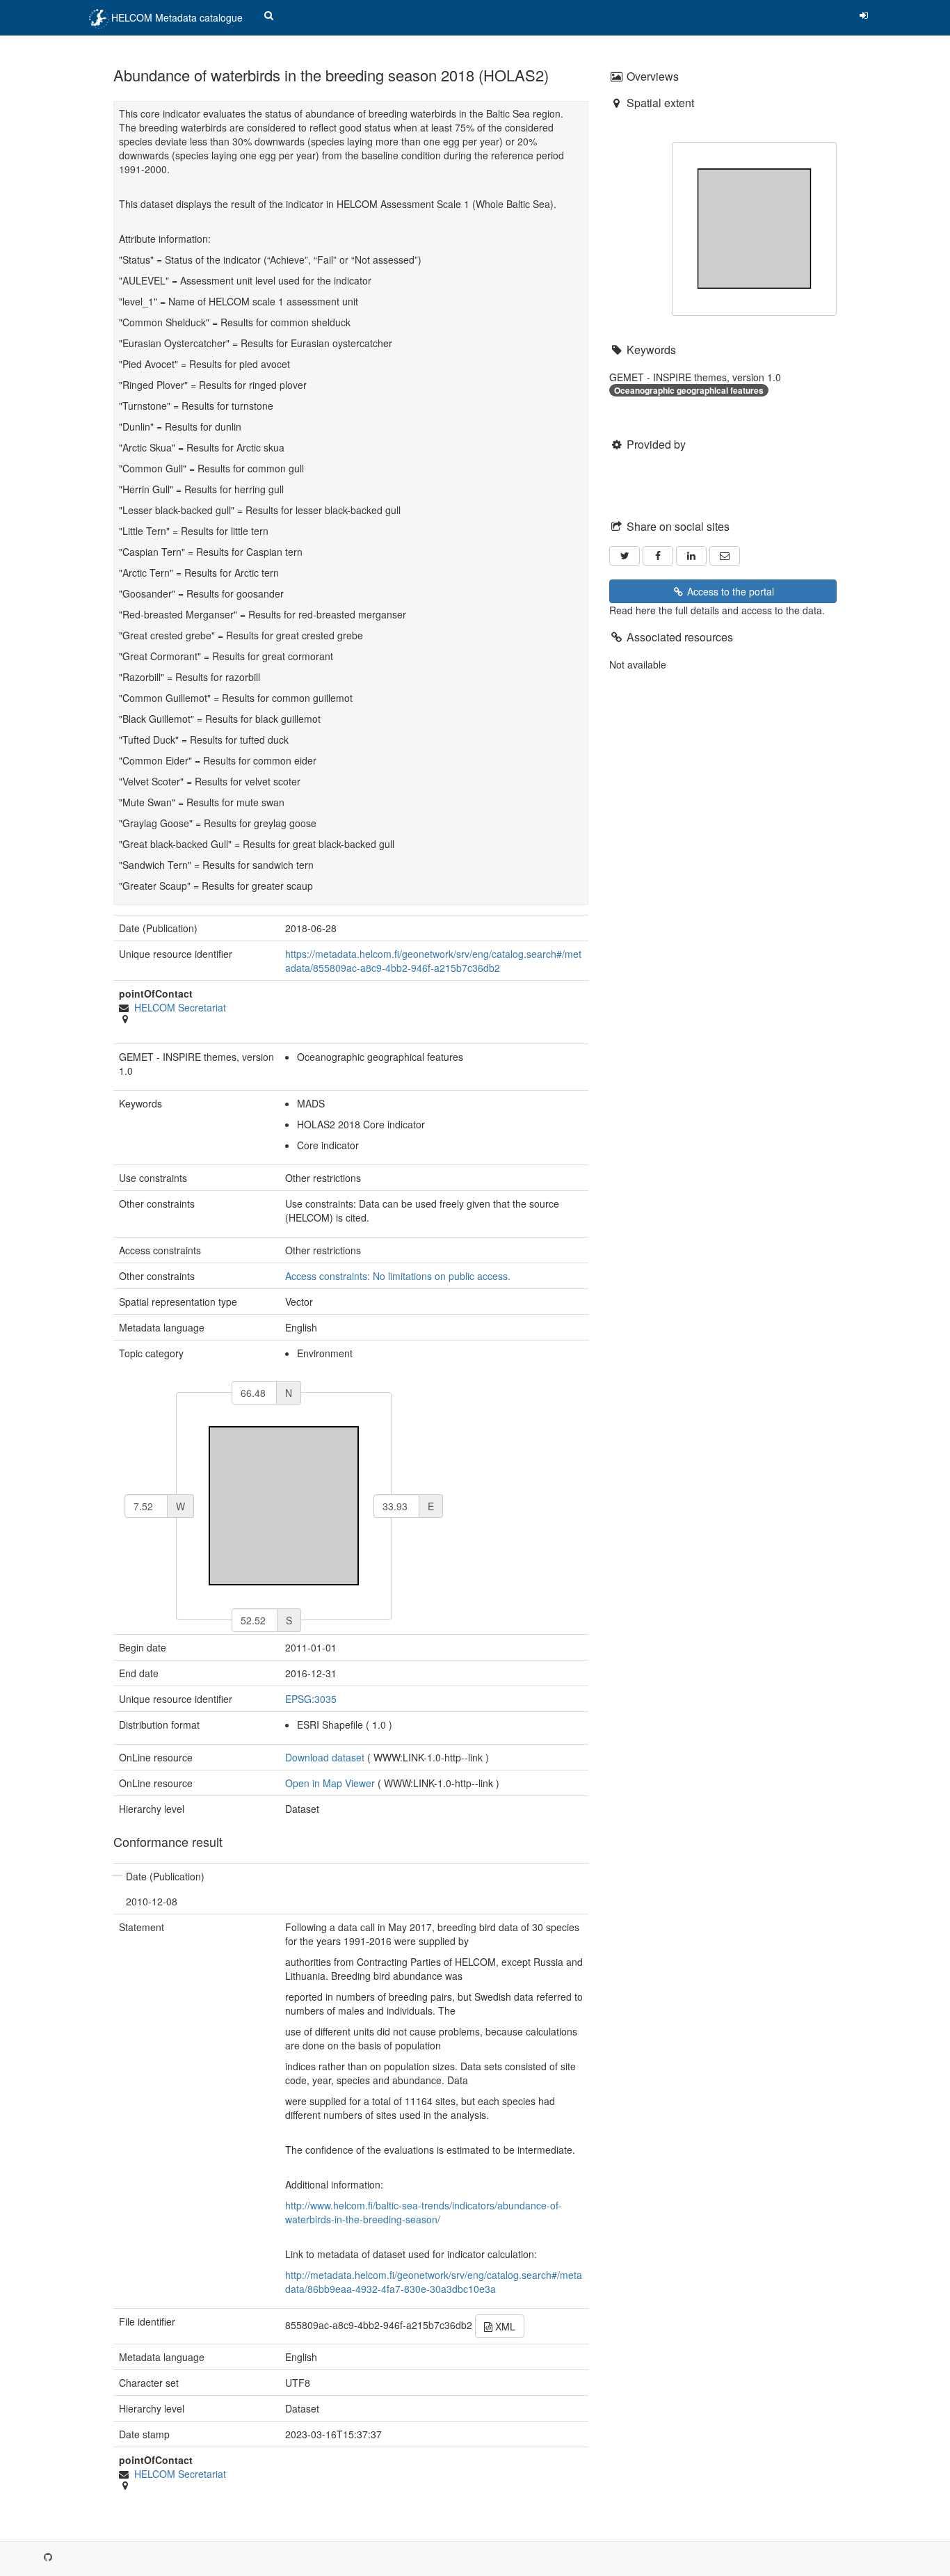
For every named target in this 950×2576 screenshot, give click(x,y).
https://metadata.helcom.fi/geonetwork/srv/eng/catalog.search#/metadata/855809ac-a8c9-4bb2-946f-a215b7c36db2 (433, 961)
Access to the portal (729, 591)
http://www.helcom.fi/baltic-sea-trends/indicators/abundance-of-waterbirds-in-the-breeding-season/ (424, 2212)
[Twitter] (625, 556)
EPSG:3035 (311, 1699)
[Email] (725, 556)
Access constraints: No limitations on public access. (398, 1276)
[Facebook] (658, 556)
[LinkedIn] (691, 556)
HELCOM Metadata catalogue (176, 17)
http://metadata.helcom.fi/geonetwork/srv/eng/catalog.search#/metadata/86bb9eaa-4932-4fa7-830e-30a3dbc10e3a (434, 2282)
